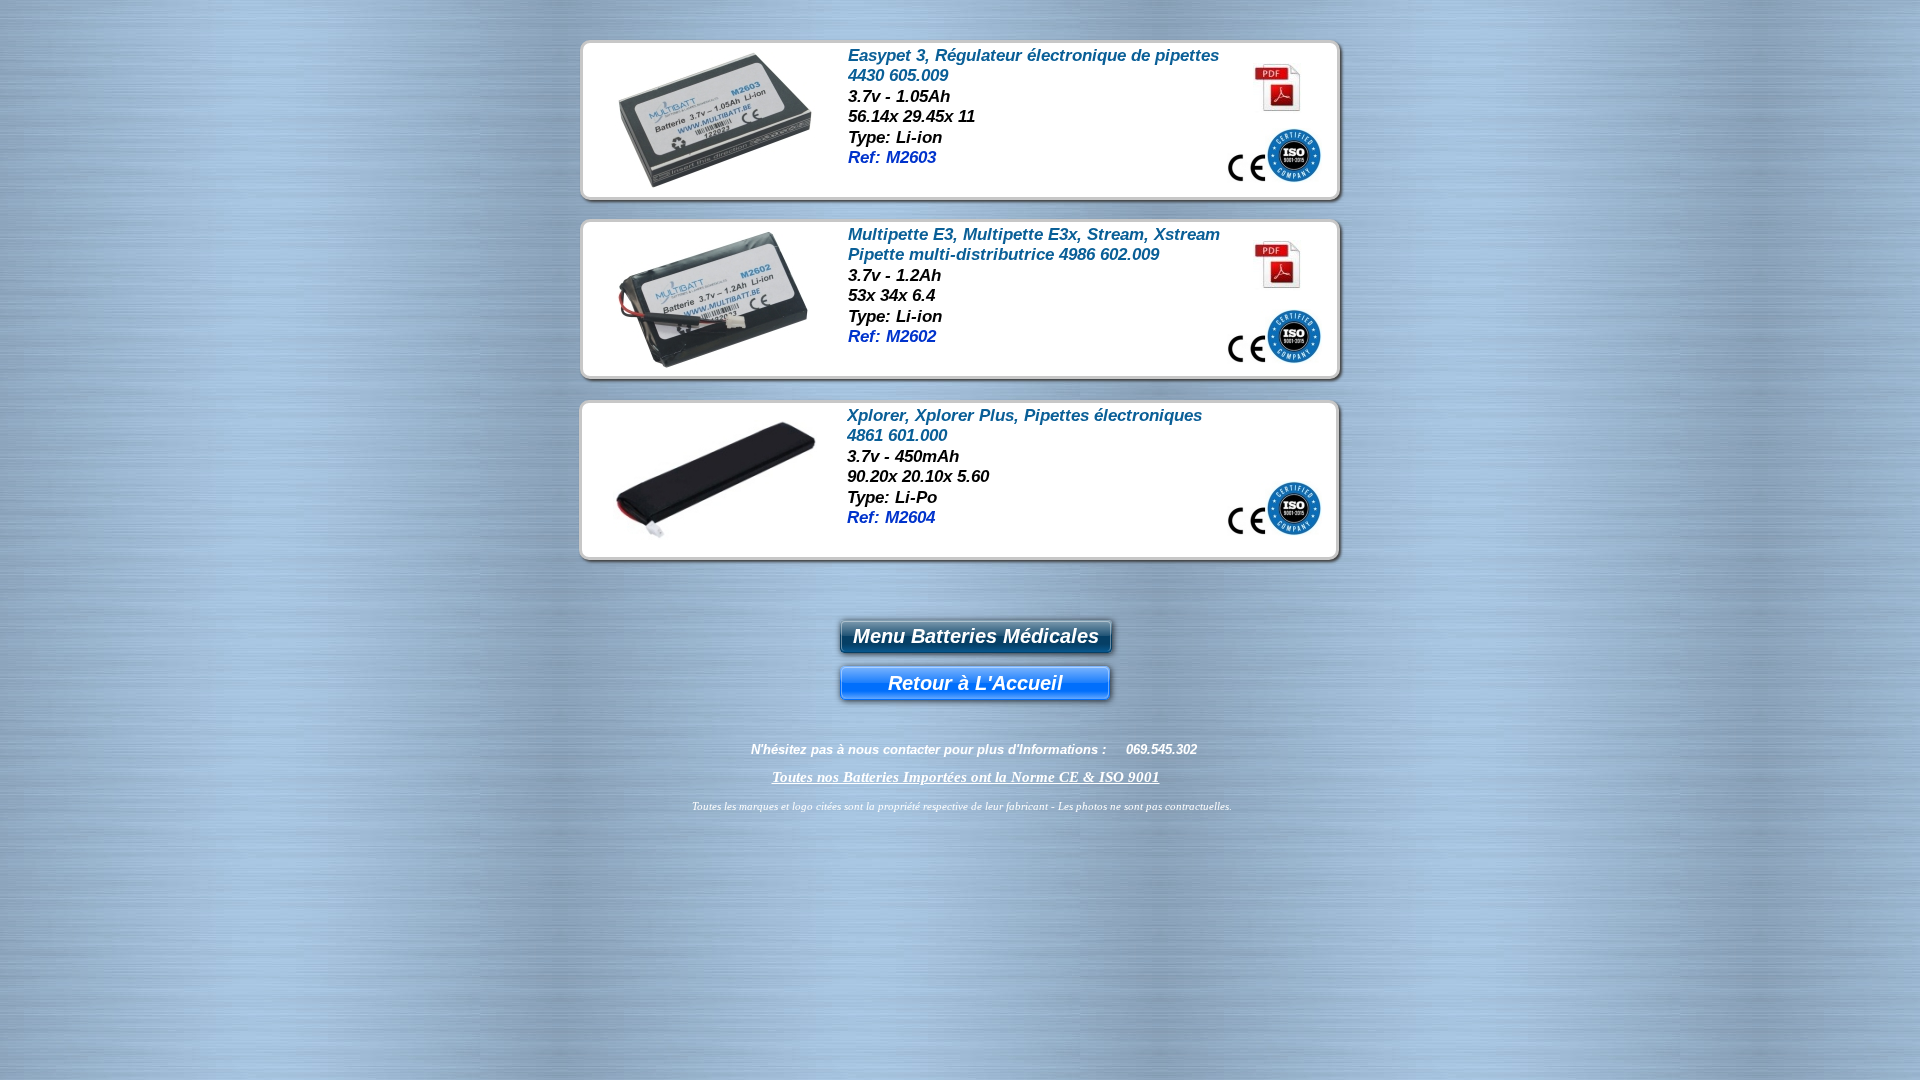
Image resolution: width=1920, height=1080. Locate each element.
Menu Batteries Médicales (976, 636)
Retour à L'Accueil (975, 683)
